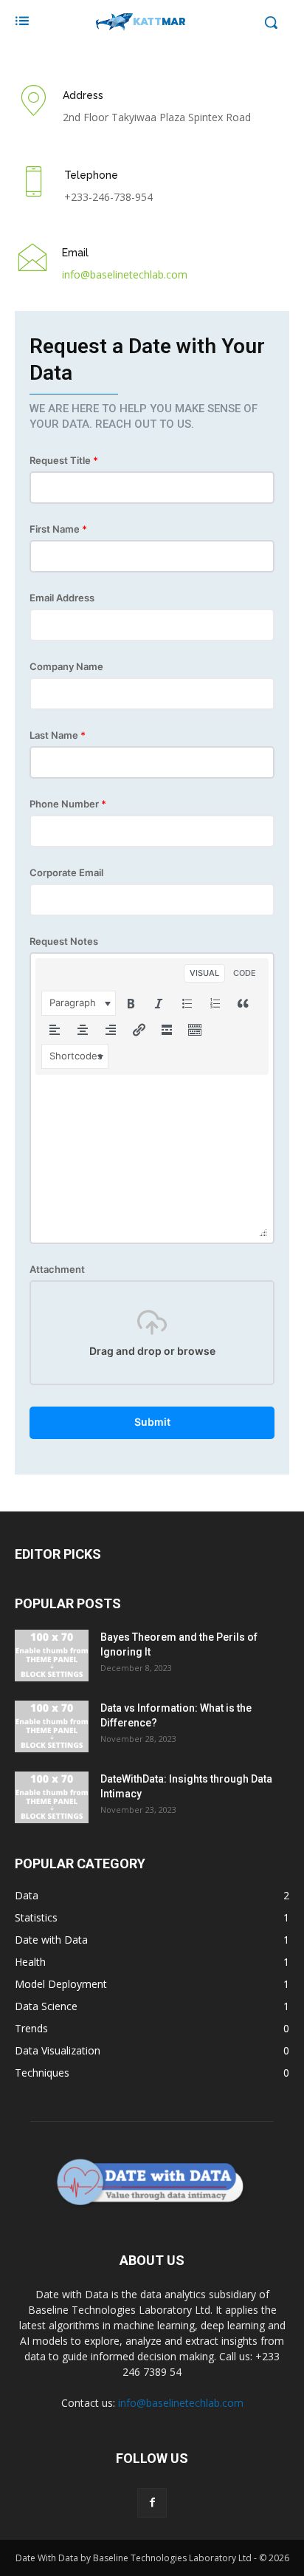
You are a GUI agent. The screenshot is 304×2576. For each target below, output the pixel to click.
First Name (58, 529)
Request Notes (64, 942)
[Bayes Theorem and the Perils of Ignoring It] (52, 1656)
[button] (79, 1003)
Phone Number (68, 804)
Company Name (66, 667)
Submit (152, 1422)
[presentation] (79, 1003)
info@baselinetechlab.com (181, 2403)
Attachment (57, 1270)
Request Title (64, 461)
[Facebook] (152, 2503)
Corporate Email (66, 873)
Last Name (58, 735)
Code (245, 973)
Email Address (62, 598)
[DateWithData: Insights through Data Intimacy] (52, 1797)
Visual (204, 973)
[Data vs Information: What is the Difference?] (52, 1726)
